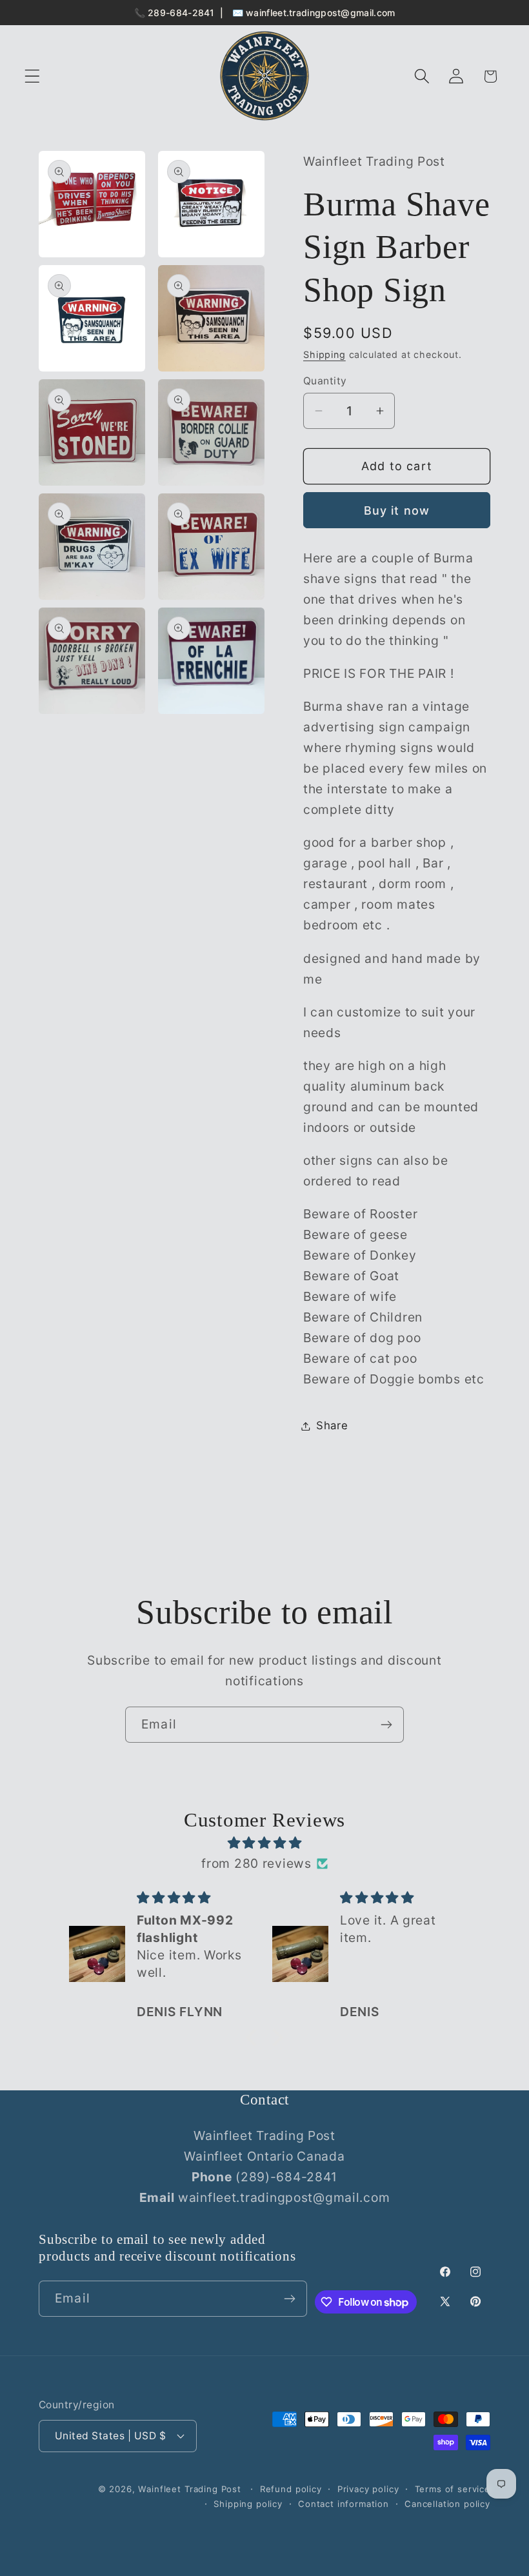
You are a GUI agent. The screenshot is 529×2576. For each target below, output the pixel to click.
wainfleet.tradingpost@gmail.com (320, 13)
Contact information (344, 2504)
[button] (33, 76)
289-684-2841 (181, 13)
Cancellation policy (447, 2504)
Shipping (324, 354)
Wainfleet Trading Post (189, 2489)
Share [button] (332, 1425)
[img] (264, 1843)
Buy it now (397, 510)
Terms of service (453, 2489)
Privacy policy (368, 2489)
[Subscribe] (386, 1725)
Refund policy (291, 2489)
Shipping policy (248, 2504)
